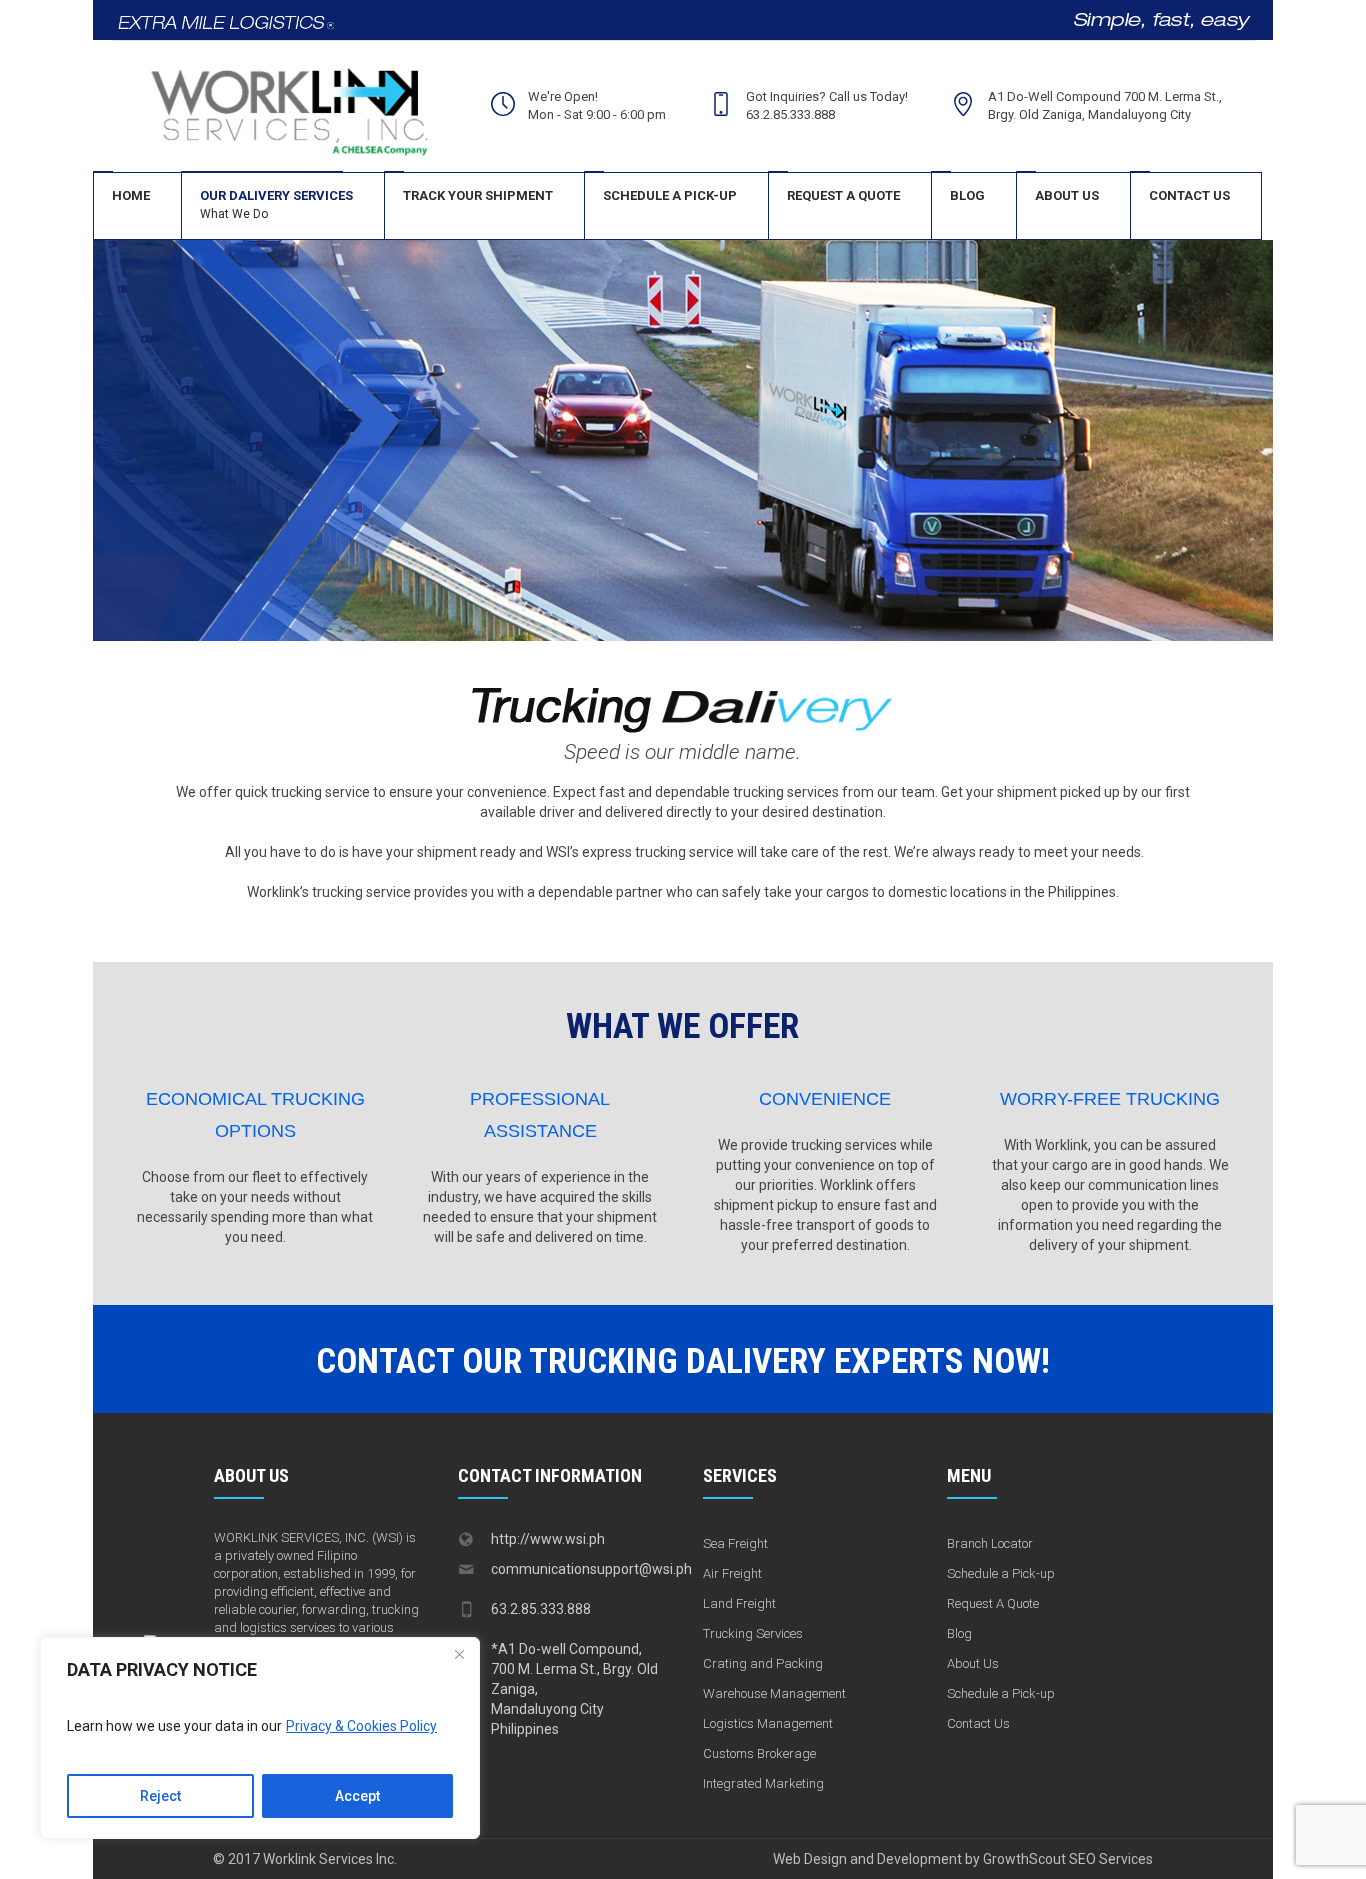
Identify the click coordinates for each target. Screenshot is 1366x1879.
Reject (160, 1796)
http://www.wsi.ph (548, 1539)
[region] (260, 1738)
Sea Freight (735, 1543)
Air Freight (732, 1573)
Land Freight (739, 1603)
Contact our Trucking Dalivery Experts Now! (683, 1361)
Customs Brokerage (759, 1753)
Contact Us (978, 1723)
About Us (973, 1663)
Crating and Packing (763, 1663)
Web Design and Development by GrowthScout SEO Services (963, 1859)
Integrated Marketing (763, 1783)
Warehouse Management (774, 1693)
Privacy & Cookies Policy (361, 1726)
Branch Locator (990, 1543)
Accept (357, 1796)
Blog (959, 1633)
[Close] (459, 1654)
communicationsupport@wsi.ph (591, 1569)
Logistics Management (768, 1723)
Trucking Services (753, 1633)
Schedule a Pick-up (1001, 1573)
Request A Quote (993, 1603)
